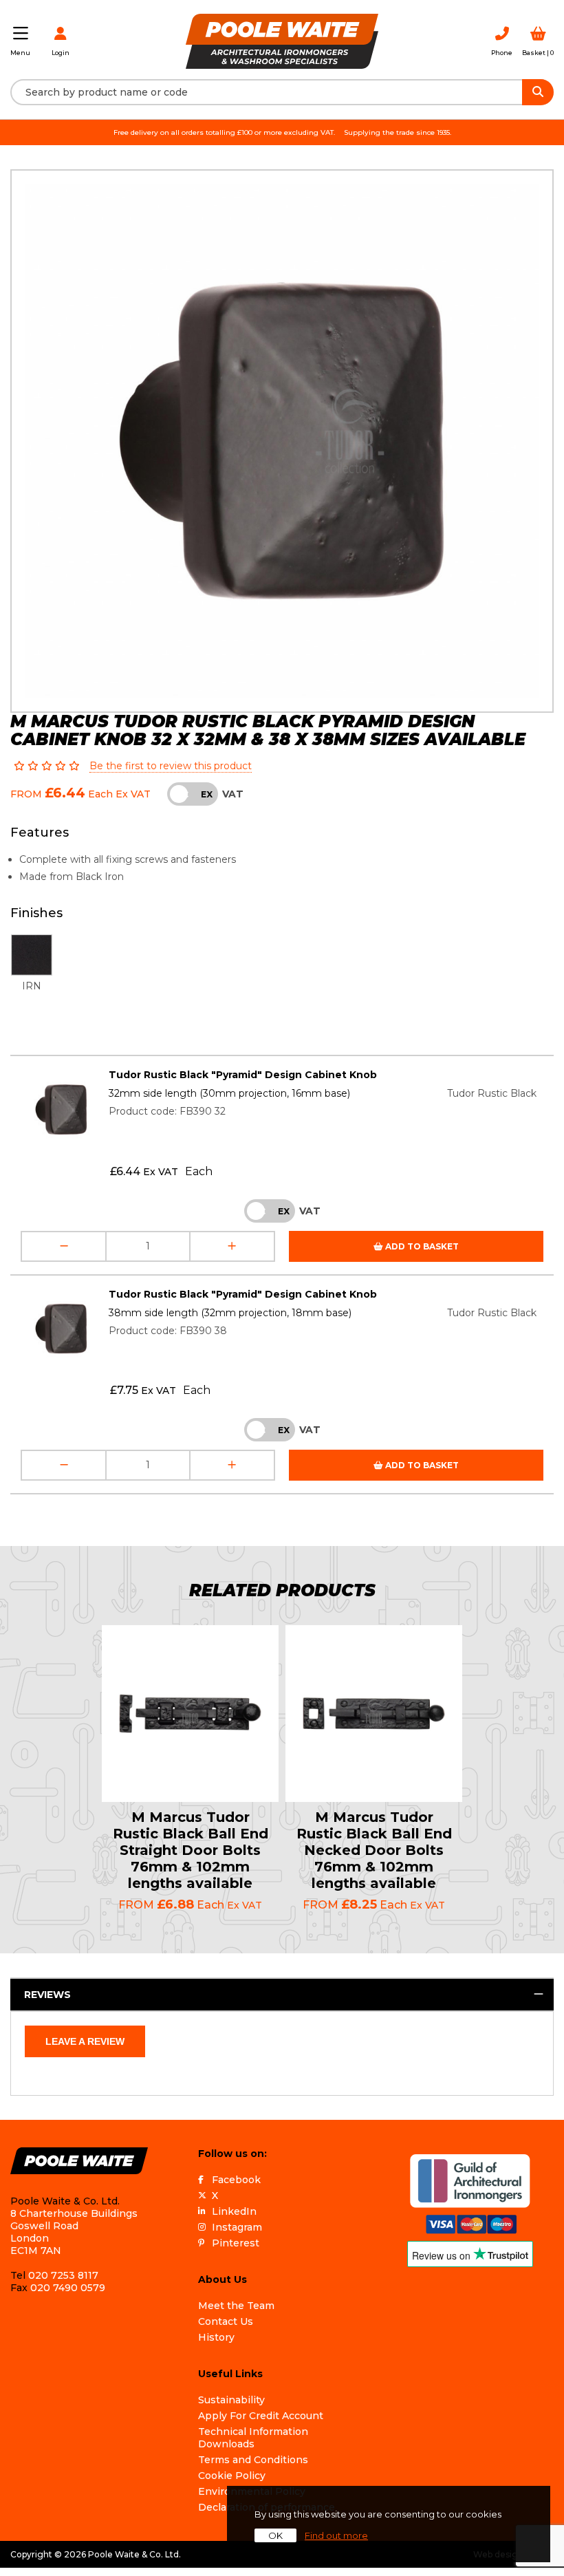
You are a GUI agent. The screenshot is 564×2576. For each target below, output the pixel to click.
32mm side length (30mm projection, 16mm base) (229, 1093)
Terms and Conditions (253, 2460)
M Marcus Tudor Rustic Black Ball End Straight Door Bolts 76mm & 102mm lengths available (191, 1850)
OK (275, 2535)
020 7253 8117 (63, 2275)
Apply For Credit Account (261, 2416)
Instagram (237, 2227)
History (216, 2337)
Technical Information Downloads (253, 2438)
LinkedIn (234, 2211)
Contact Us (226, 2321)
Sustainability (231, 2400)
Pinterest (236, 2243)
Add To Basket (421, 1246)
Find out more (336, 2535)
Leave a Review (85, 2041)
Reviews (47, 1995)
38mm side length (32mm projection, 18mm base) (230, 1313)
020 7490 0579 (68, 2288)
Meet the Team (236, 2306)
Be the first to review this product (171, 766)
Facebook (236, 2180)
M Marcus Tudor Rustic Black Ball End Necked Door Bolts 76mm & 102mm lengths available (374, 1850)
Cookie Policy (232, 2476)
